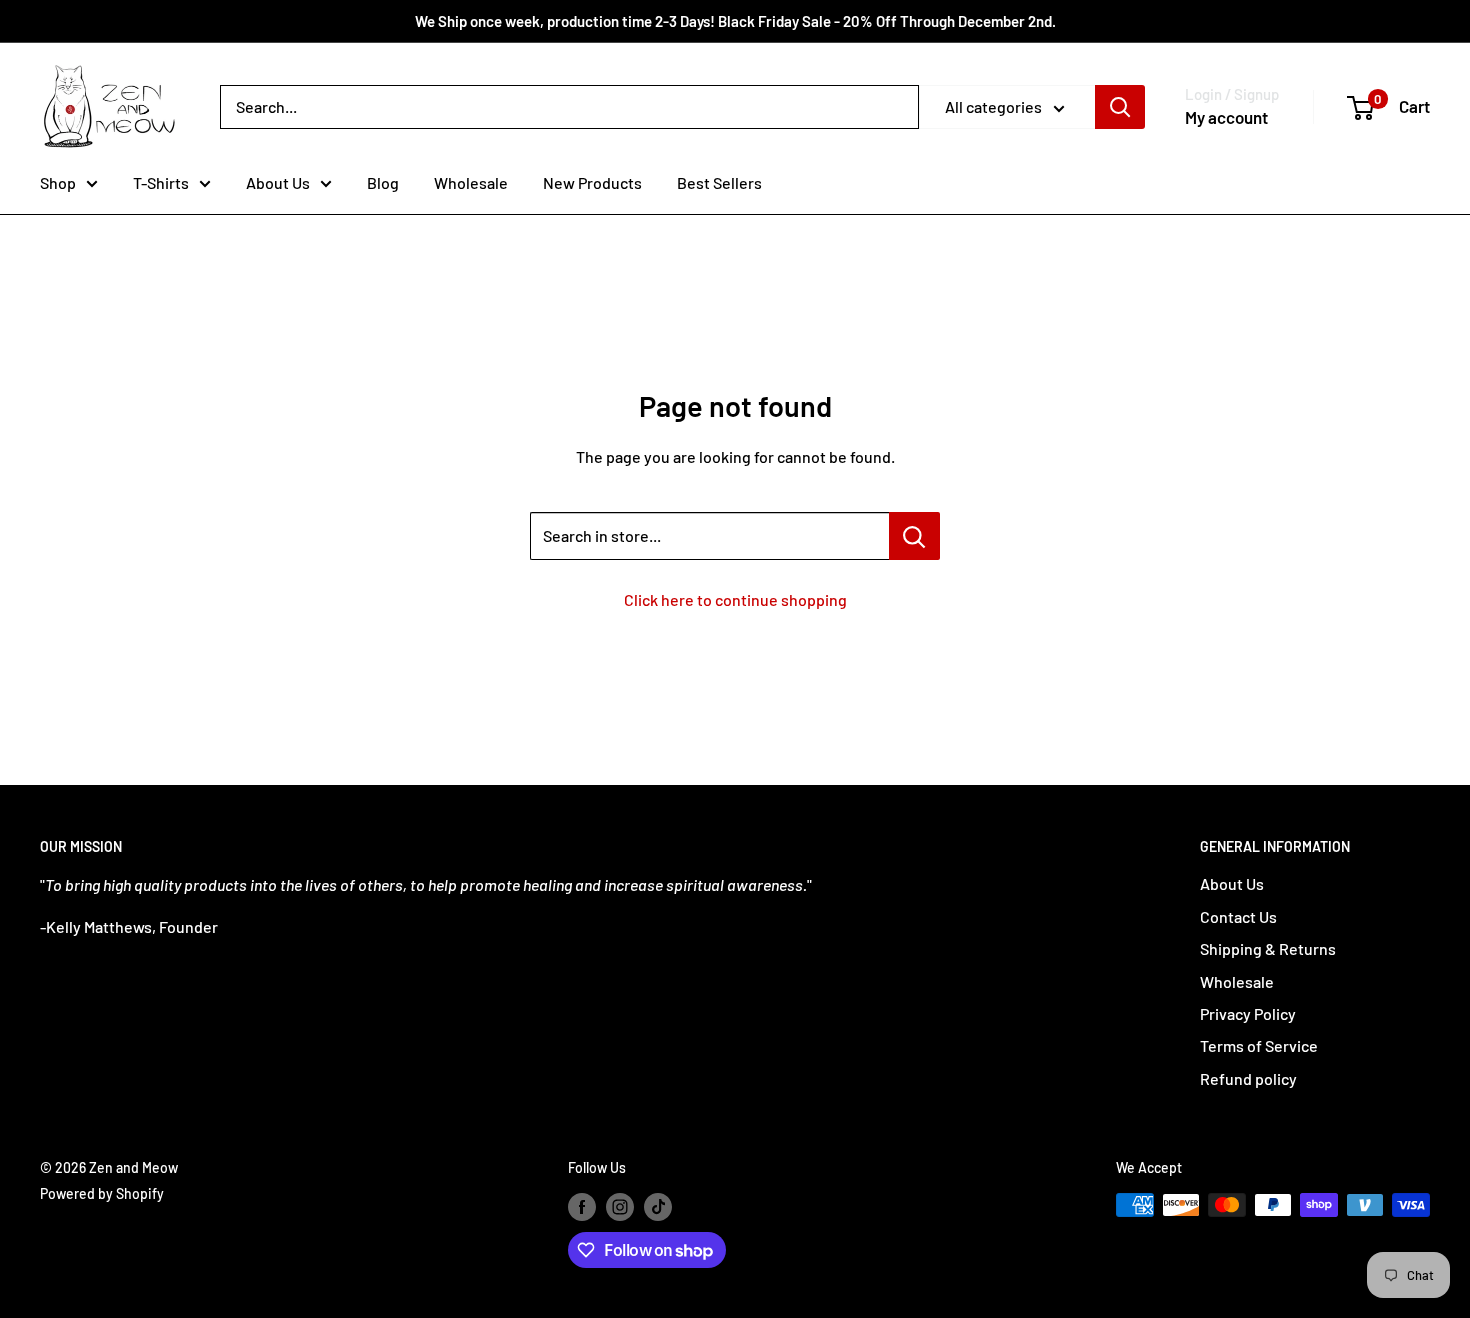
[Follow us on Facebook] (582, 1207)
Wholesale (471, 182)
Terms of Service (1259, 1045)
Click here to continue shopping (735, 599)
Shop (58, 182)
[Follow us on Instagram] (620, 1207)
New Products (592, 182)
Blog (383, 182)
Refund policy (1248, 1078)
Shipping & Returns (1268, 948)
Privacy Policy (1248, 1013)
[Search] (1120, 107)
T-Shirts (161, 182)
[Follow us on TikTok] (658, 1207)
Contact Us (1238, 916)
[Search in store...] (914, 536)
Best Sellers (719, 182)
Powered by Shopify (102, 1193)
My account (1226, 117)
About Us (278, 182)
